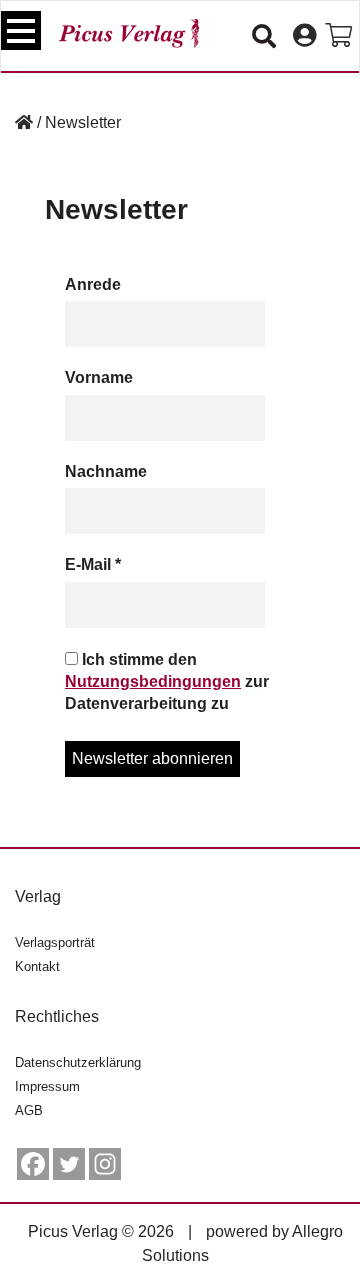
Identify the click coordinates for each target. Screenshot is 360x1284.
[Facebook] (33, 1164)
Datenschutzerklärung (78, 1062)
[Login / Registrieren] (304, 36)
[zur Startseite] (129, 33)
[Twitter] (69, 1164)
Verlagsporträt (55, 942)
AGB (29, 1110)
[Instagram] (105, 1164)
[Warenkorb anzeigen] (338, 36)
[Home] (24, 122)
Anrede (93, 284)
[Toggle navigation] (21, 30)
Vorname (99, 377)
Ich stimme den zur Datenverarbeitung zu (167, 682)
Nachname (106, 471)
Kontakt (37, 966)
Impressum (47, 1086)
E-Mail (93, 564)
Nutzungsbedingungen (153, 681)
